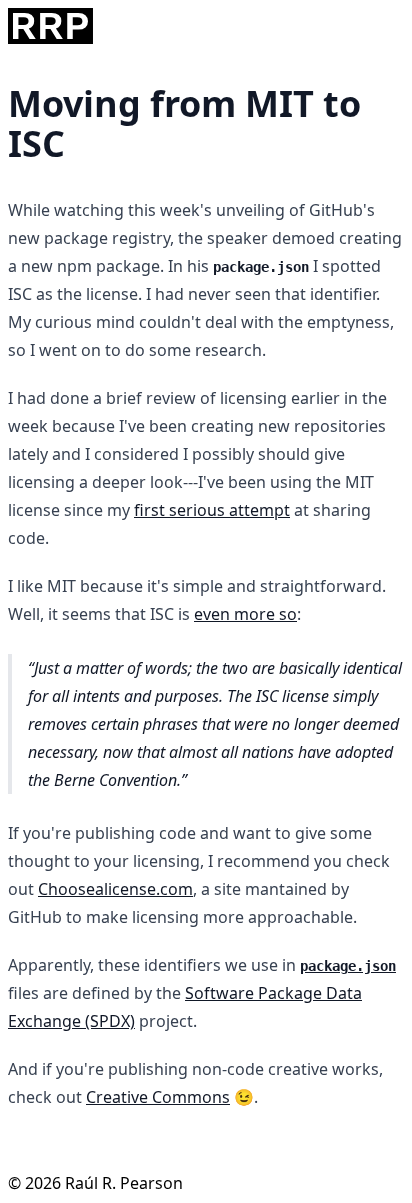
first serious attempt (212, 510)
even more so (245, 614)
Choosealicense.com (115, 889)
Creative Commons (158, 1097)
